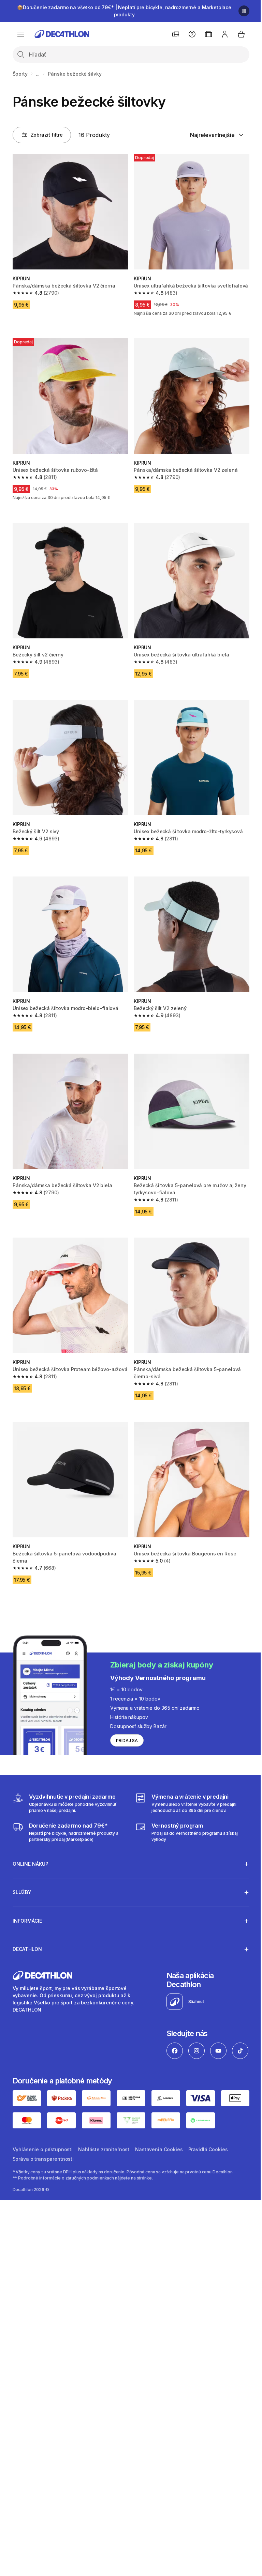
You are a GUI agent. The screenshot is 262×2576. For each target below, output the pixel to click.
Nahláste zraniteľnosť (104, 2157)
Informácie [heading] (27, 1907)
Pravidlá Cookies (208, 2157)
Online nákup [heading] (31, 1851)
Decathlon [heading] (27, 1936)
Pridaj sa (127, 1741)
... (38, 74)
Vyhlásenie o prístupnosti (43, 2157)
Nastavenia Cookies (159, 2157)
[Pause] (244, 11)
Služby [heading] (22, 1879)
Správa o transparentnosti (43, 2167)
